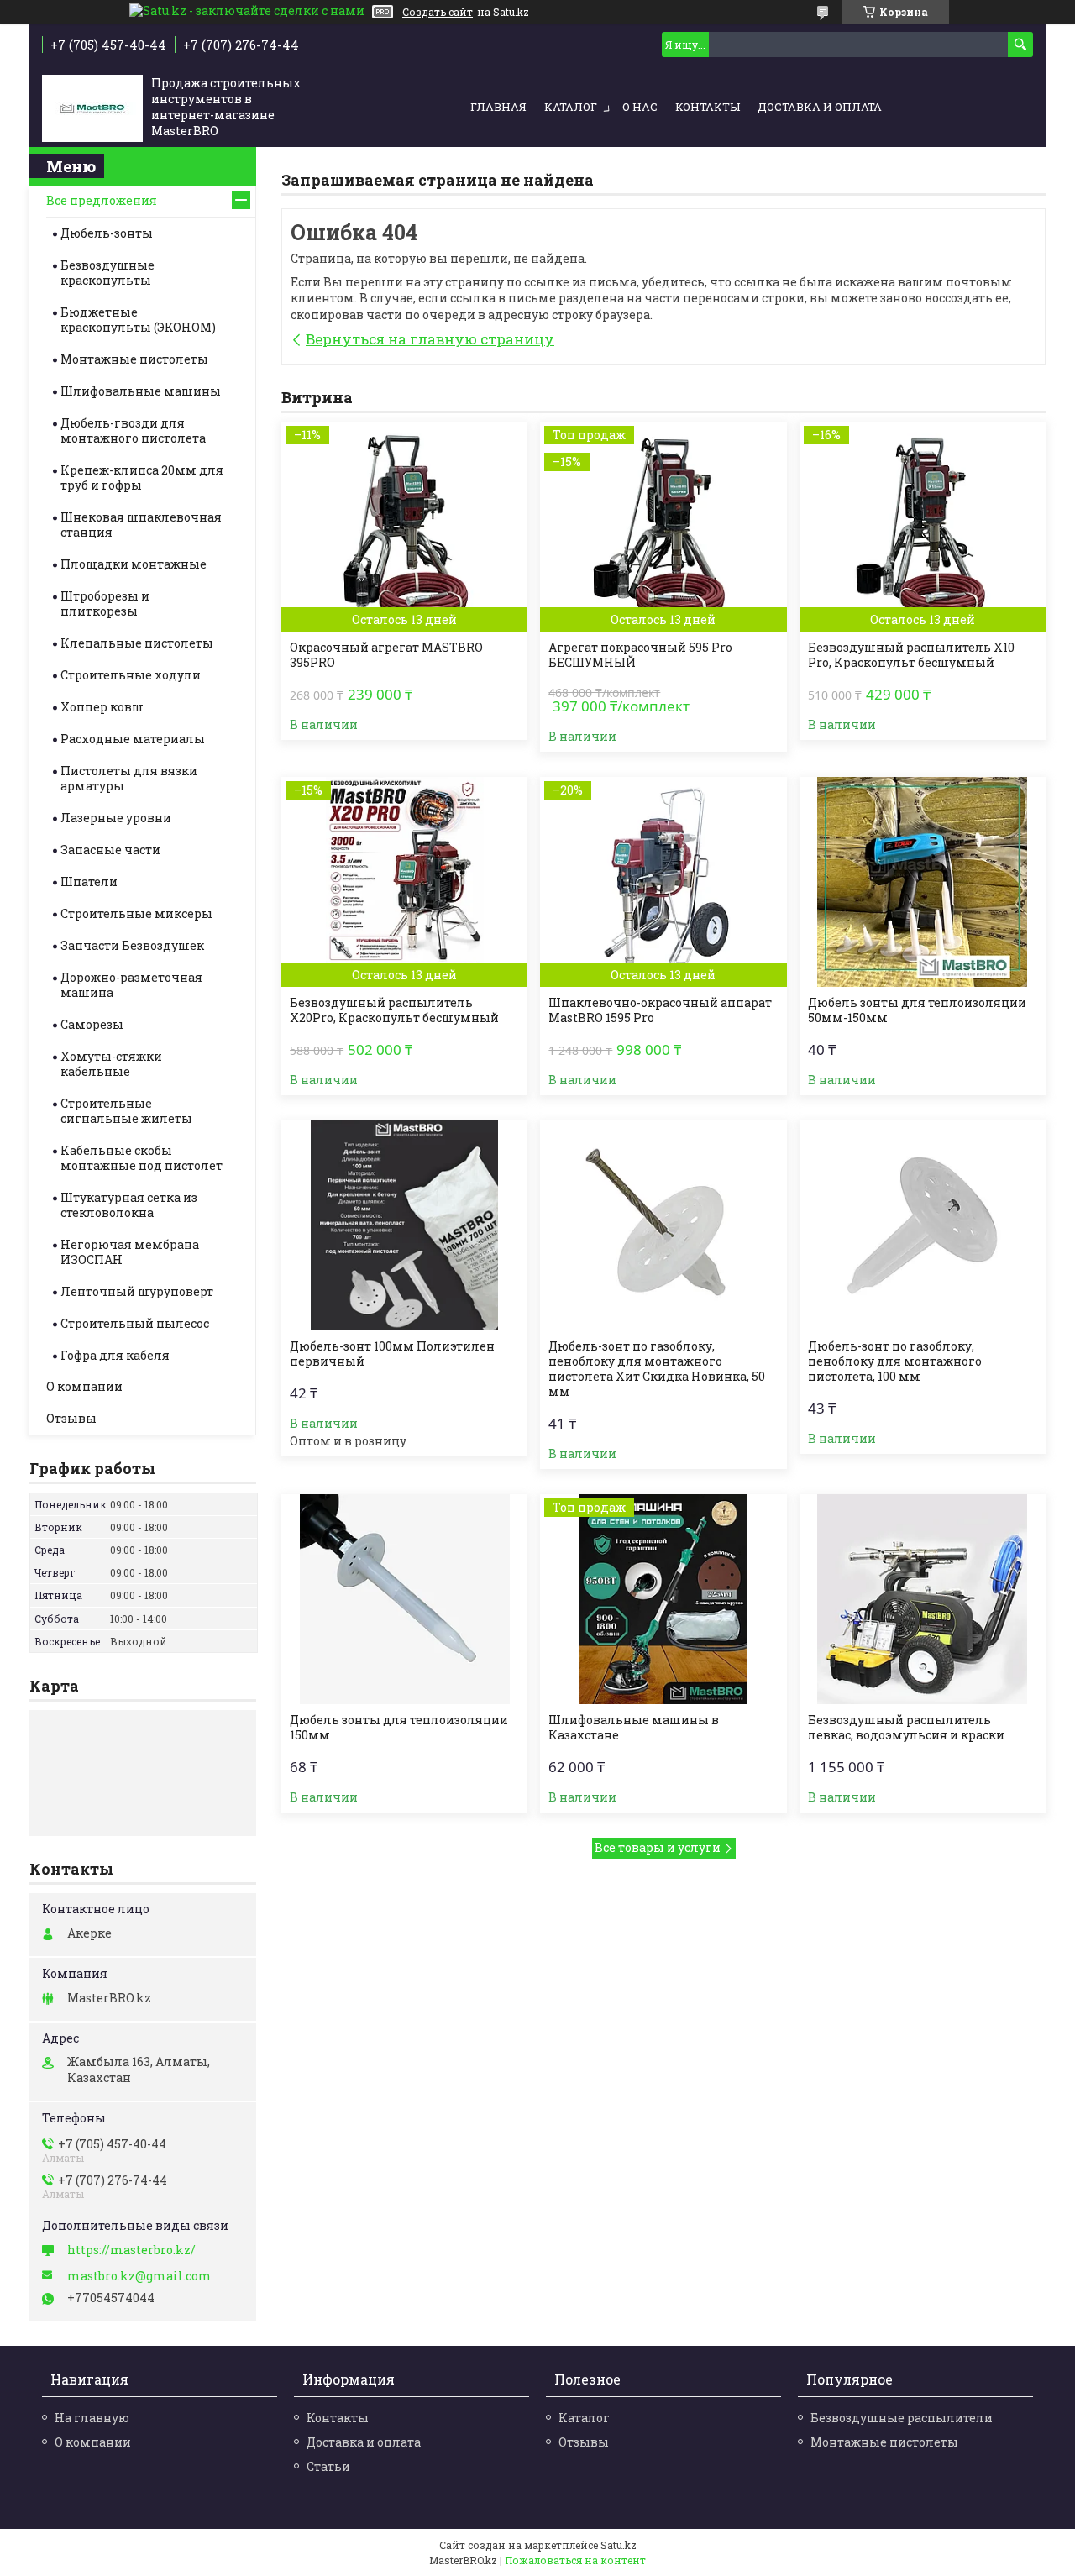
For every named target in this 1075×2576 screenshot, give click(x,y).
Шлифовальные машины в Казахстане (634, 1728)
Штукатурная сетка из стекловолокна (129, 1205)
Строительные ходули (131, 675)
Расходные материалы (133, 739)
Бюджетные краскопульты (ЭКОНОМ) (138, 320)
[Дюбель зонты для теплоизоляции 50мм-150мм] (923, 882)
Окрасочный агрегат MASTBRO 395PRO (386, 655)
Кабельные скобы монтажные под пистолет (142, 1158)
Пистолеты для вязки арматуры (129, 778)
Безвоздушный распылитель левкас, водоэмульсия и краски (906, 1728)
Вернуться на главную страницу (430, 339)
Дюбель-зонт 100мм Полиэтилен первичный (392, 1354)
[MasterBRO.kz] (92, 108)
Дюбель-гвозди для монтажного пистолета (133, 430)
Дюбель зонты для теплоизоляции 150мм (399, 1728)
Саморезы (92, 1024)
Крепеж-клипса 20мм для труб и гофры (142, 477)
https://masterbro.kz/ (131, 2250)
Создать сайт (438, 12)
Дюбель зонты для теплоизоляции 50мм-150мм (917, 1010)
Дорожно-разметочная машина (131, 985)
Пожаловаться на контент (575, 2560)
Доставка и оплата (820, 107)
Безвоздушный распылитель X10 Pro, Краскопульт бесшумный (911, 655)
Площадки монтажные (134, 564)
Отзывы (71, 1418)
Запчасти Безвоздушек (132, 945)
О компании (84, 1386)
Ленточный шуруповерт (137, 1291)
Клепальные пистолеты (137, 643)
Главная (498, 107)
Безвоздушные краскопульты (107, 273)
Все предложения (102, 200)
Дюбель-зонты (107, 233)
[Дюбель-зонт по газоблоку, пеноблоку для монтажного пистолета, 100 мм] (923, 1225)
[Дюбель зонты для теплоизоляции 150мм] (404, 1599)
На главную (92, 2418)
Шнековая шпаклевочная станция (141, 525)
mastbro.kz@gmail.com (139, 2276)
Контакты (708, 107)
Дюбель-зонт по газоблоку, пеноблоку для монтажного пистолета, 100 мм (895, 1361)
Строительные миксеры (136, 913)
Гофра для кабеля (115, 1355)
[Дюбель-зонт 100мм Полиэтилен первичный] (404, 1225)
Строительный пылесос (135, 1323)
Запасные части (110, 850)
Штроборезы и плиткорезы (105, 603)
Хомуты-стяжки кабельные (111, 1064)
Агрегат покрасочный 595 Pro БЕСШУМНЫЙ (640, 655)
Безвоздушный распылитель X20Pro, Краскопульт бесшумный (394, 1010)
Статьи (328, 2466)
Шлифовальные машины (141, 391)
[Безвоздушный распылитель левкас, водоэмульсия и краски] (923, 1599)
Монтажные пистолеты (134, 359)
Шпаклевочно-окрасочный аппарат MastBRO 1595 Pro (660, 1010)
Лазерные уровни (116, 818)
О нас (640, 107)
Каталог (571, 107)
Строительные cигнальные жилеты (126, 1111)
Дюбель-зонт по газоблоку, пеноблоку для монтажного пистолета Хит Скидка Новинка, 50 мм (657, 1369)
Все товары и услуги (658, 1847)
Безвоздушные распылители (902, 2418)
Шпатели (89, 881)
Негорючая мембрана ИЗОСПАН (130, 1252)
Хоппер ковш (102, 707)
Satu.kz (619, 2545)
